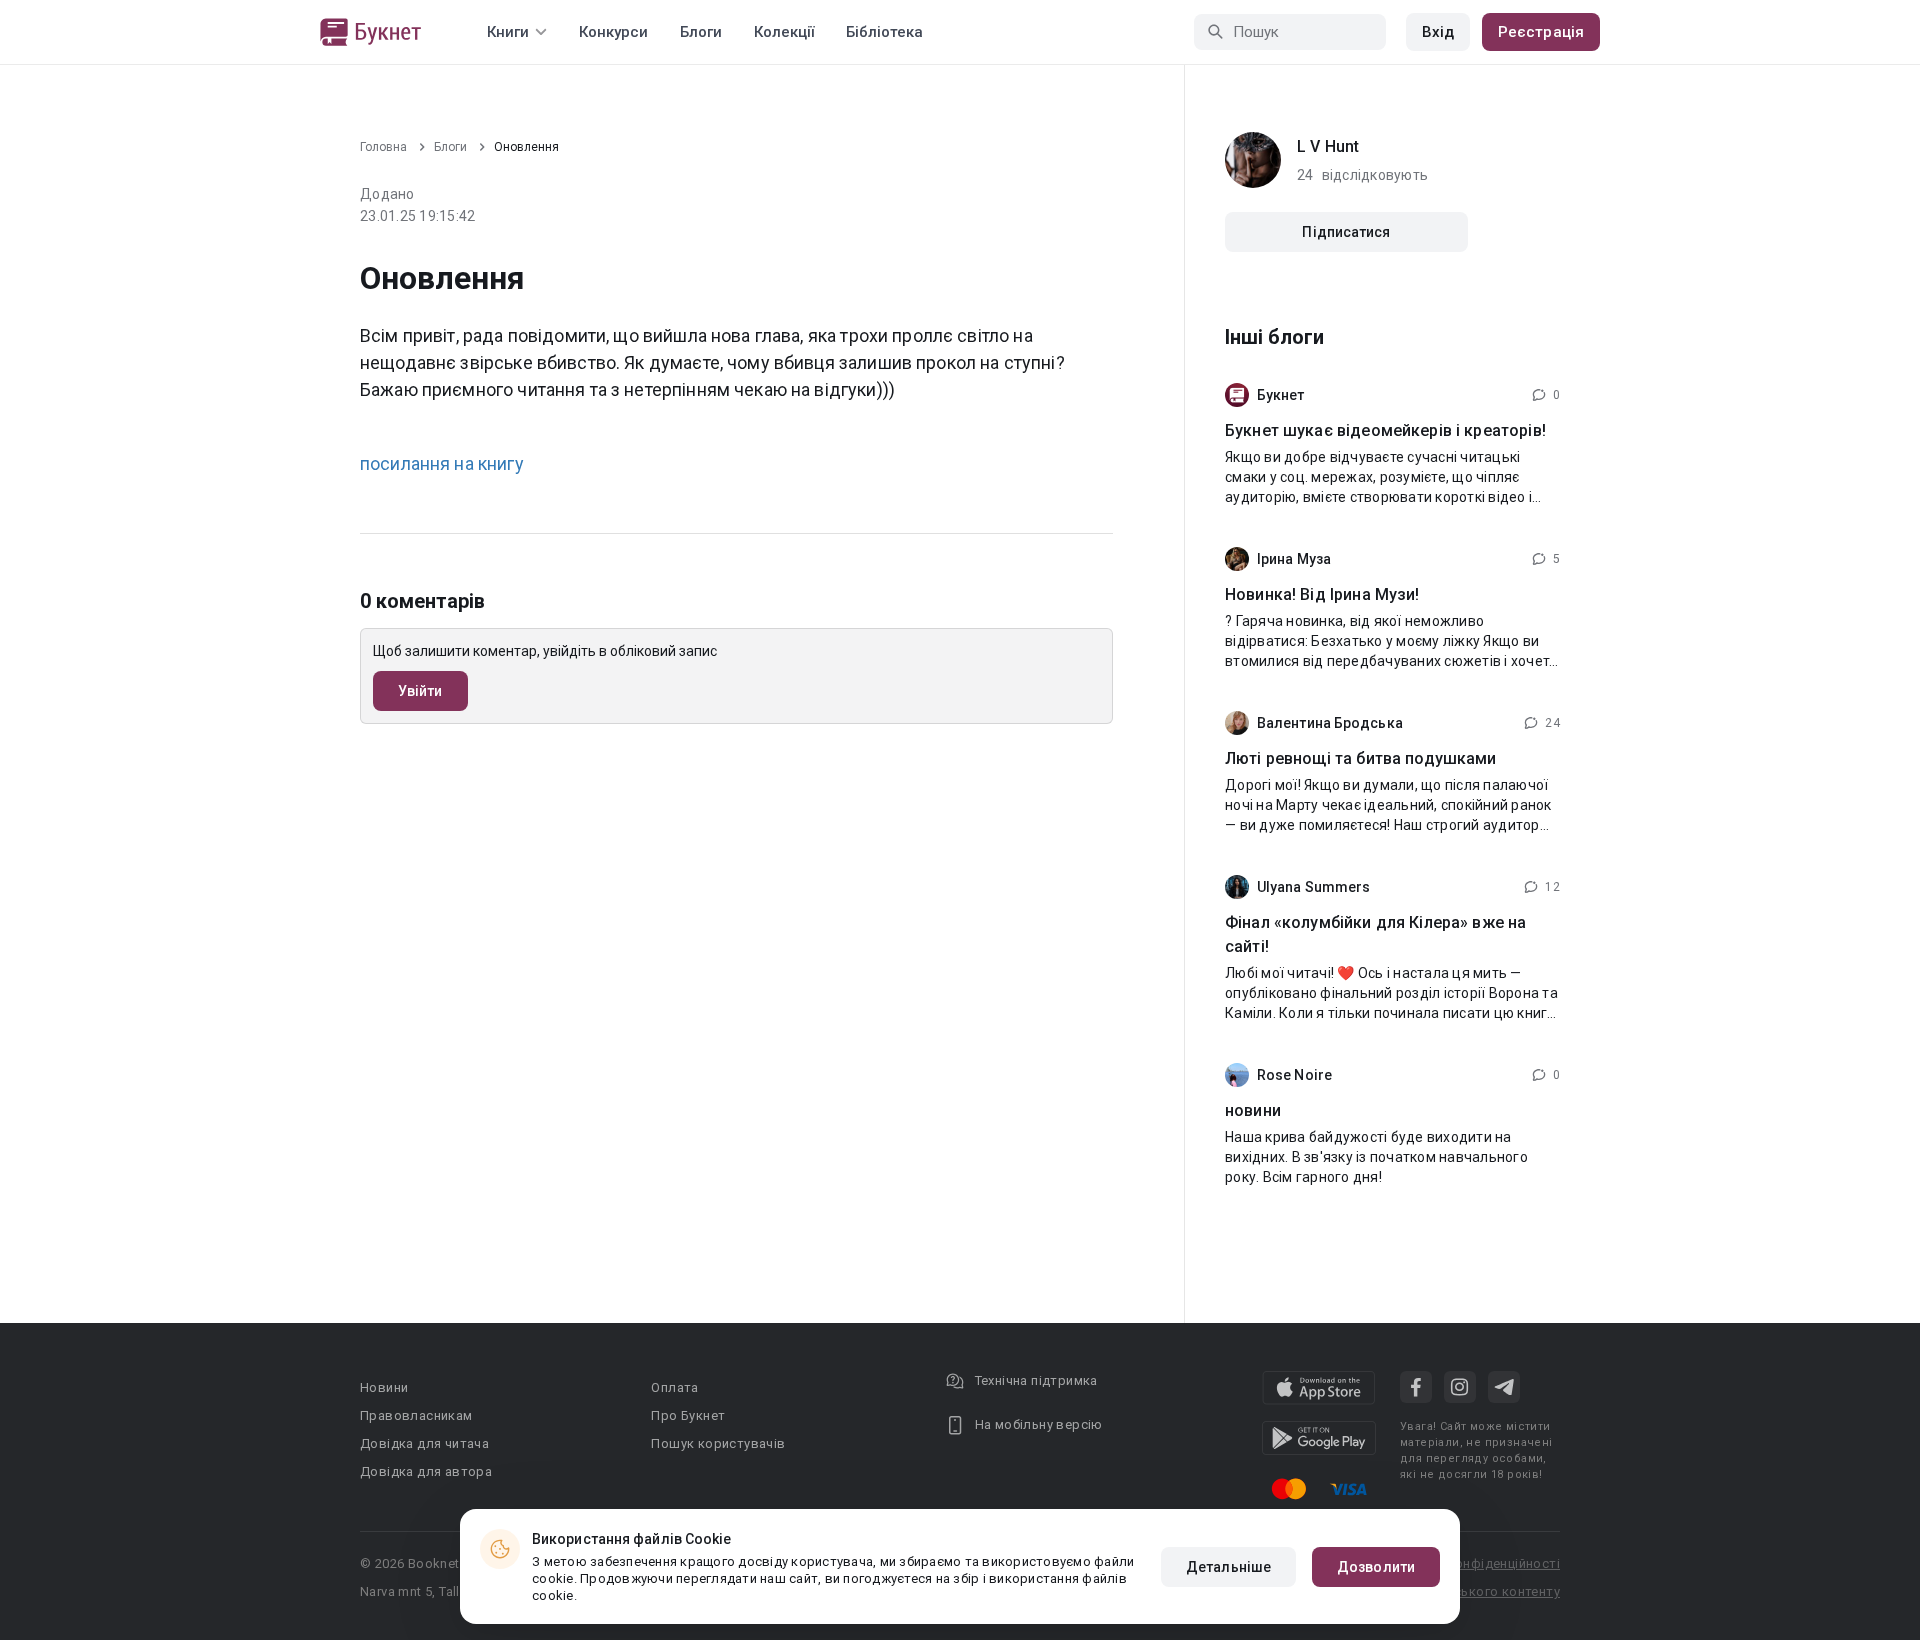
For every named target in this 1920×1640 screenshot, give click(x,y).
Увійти (420, 691)
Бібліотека (884, 32)
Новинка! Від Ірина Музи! (1322, 594)
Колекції (784, 32)
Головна (383, 147)
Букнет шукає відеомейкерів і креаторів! (1385, 430)
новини (1253, 1110)
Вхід (1438, 32)
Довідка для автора (426, 1471)
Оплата (674, 1387)
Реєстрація (1541, 32)
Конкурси (613, 32)
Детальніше (1228, 1567)
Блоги (701, 32)
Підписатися (1346, 232)
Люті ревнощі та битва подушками (1361, 758)
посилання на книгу (442, 463)
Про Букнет (688, 1415)
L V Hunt (1328, 146)
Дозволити (1376, 1567)
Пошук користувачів (718, 1443)
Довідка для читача (424, 1443)
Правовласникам (416, 1415)
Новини (384, 1387)
